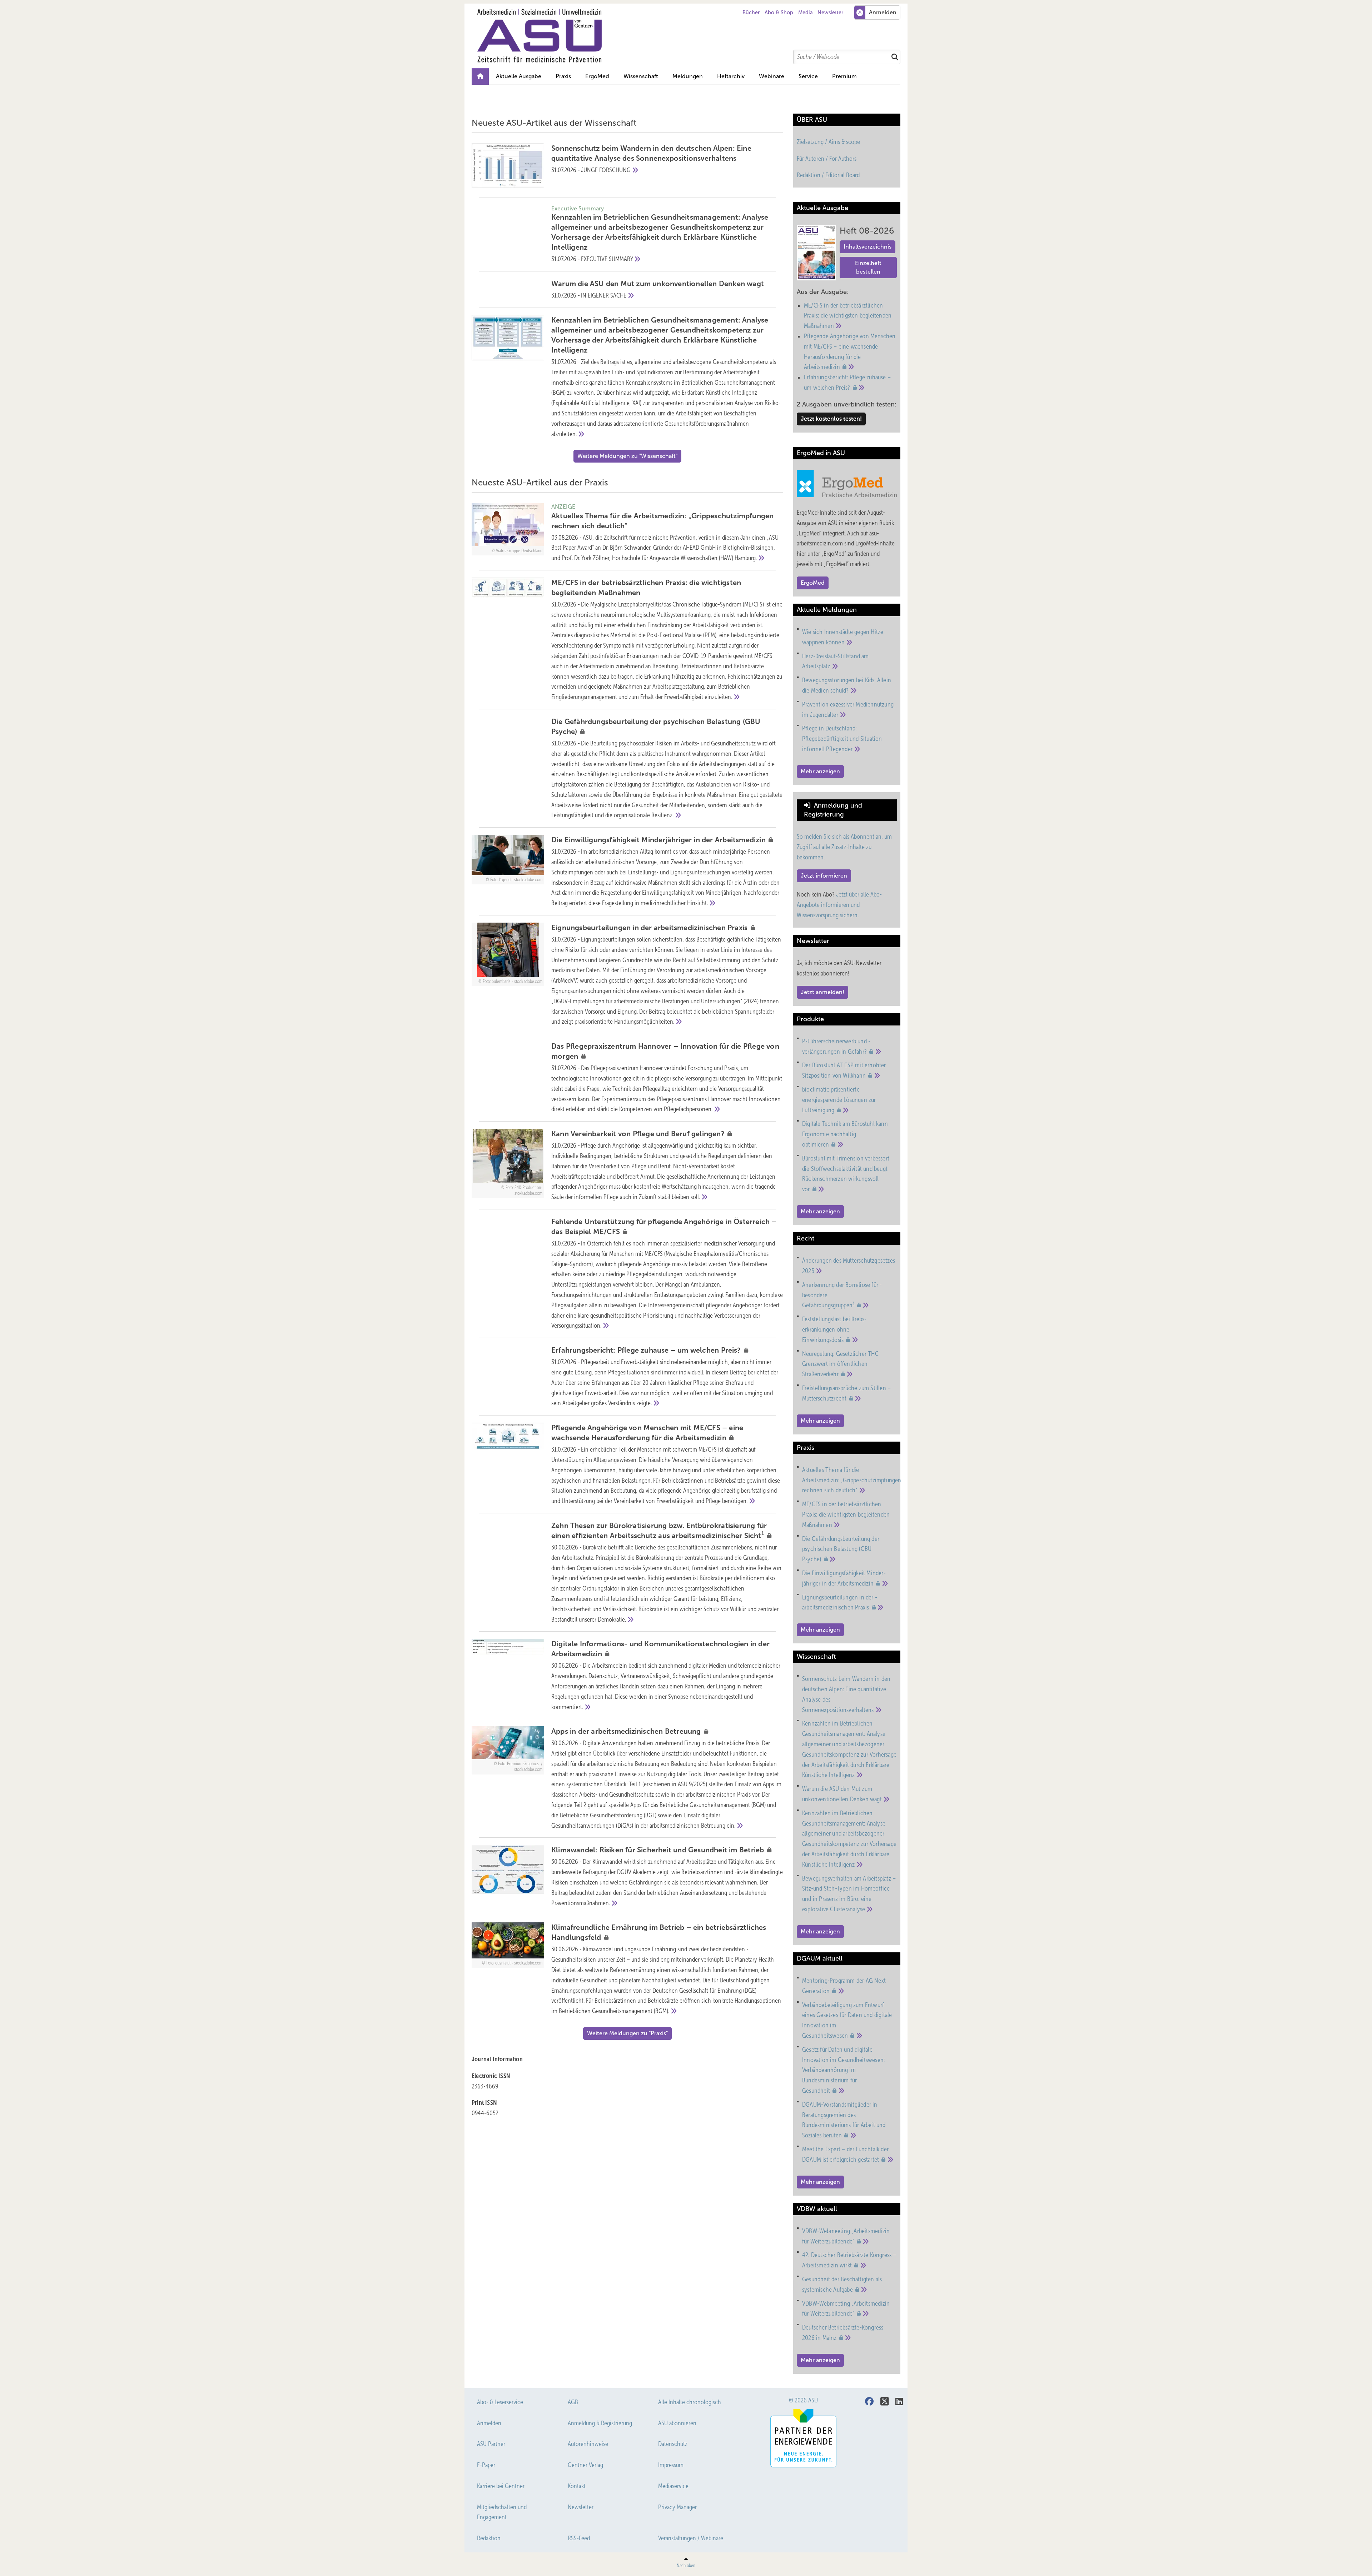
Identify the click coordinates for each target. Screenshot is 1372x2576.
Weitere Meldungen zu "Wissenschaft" (627, 456)
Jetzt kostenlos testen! (831, 419)
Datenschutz (673, 2444)
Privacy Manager (677, 2507)
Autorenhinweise (588, 2444)
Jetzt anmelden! (822, 992)
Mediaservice (673, 2486)
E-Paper (486, 2465)
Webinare (772, 76)
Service (808, 76)
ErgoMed (597, 76)
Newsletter (830, 13)
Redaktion (489, 2538)
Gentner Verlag (585, 2465)
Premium (844, 76)
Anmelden (489, 2423)
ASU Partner (491, 2444)
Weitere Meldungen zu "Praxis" (627, 2033)
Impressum (671, 2465)
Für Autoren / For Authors (827, 159)
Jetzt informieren (824, 876)
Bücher (751, 13)
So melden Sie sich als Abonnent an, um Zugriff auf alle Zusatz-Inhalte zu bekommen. (844, 847)
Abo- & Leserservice (500, 2402)
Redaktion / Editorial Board (828, 175)
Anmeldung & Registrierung (600, 2423)
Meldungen (688, 76)
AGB (573, 2402)
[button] (688, 76)
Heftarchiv (731, 76)
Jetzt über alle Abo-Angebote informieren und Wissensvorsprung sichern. (839, 905)
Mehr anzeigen (820, 771)
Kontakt (577, 2486)
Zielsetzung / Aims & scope (828, 142)
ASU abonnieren (677, 2423)
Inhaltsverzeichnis (868, 247)
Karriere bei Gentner (501, 2486)
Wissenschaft (641, 76)
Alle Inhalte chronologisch (690, 2402)
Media (806, 13)
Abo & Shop (779, 13)
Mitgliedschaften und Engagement (502, 2512)
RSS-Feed (579, 2538)
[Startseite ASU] (690, 36)
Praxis (563, 76)
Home (480, 76)
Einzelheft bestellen (868, 267)
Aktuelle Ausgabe (519, 76)
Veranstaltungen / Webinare (691, 2538)
